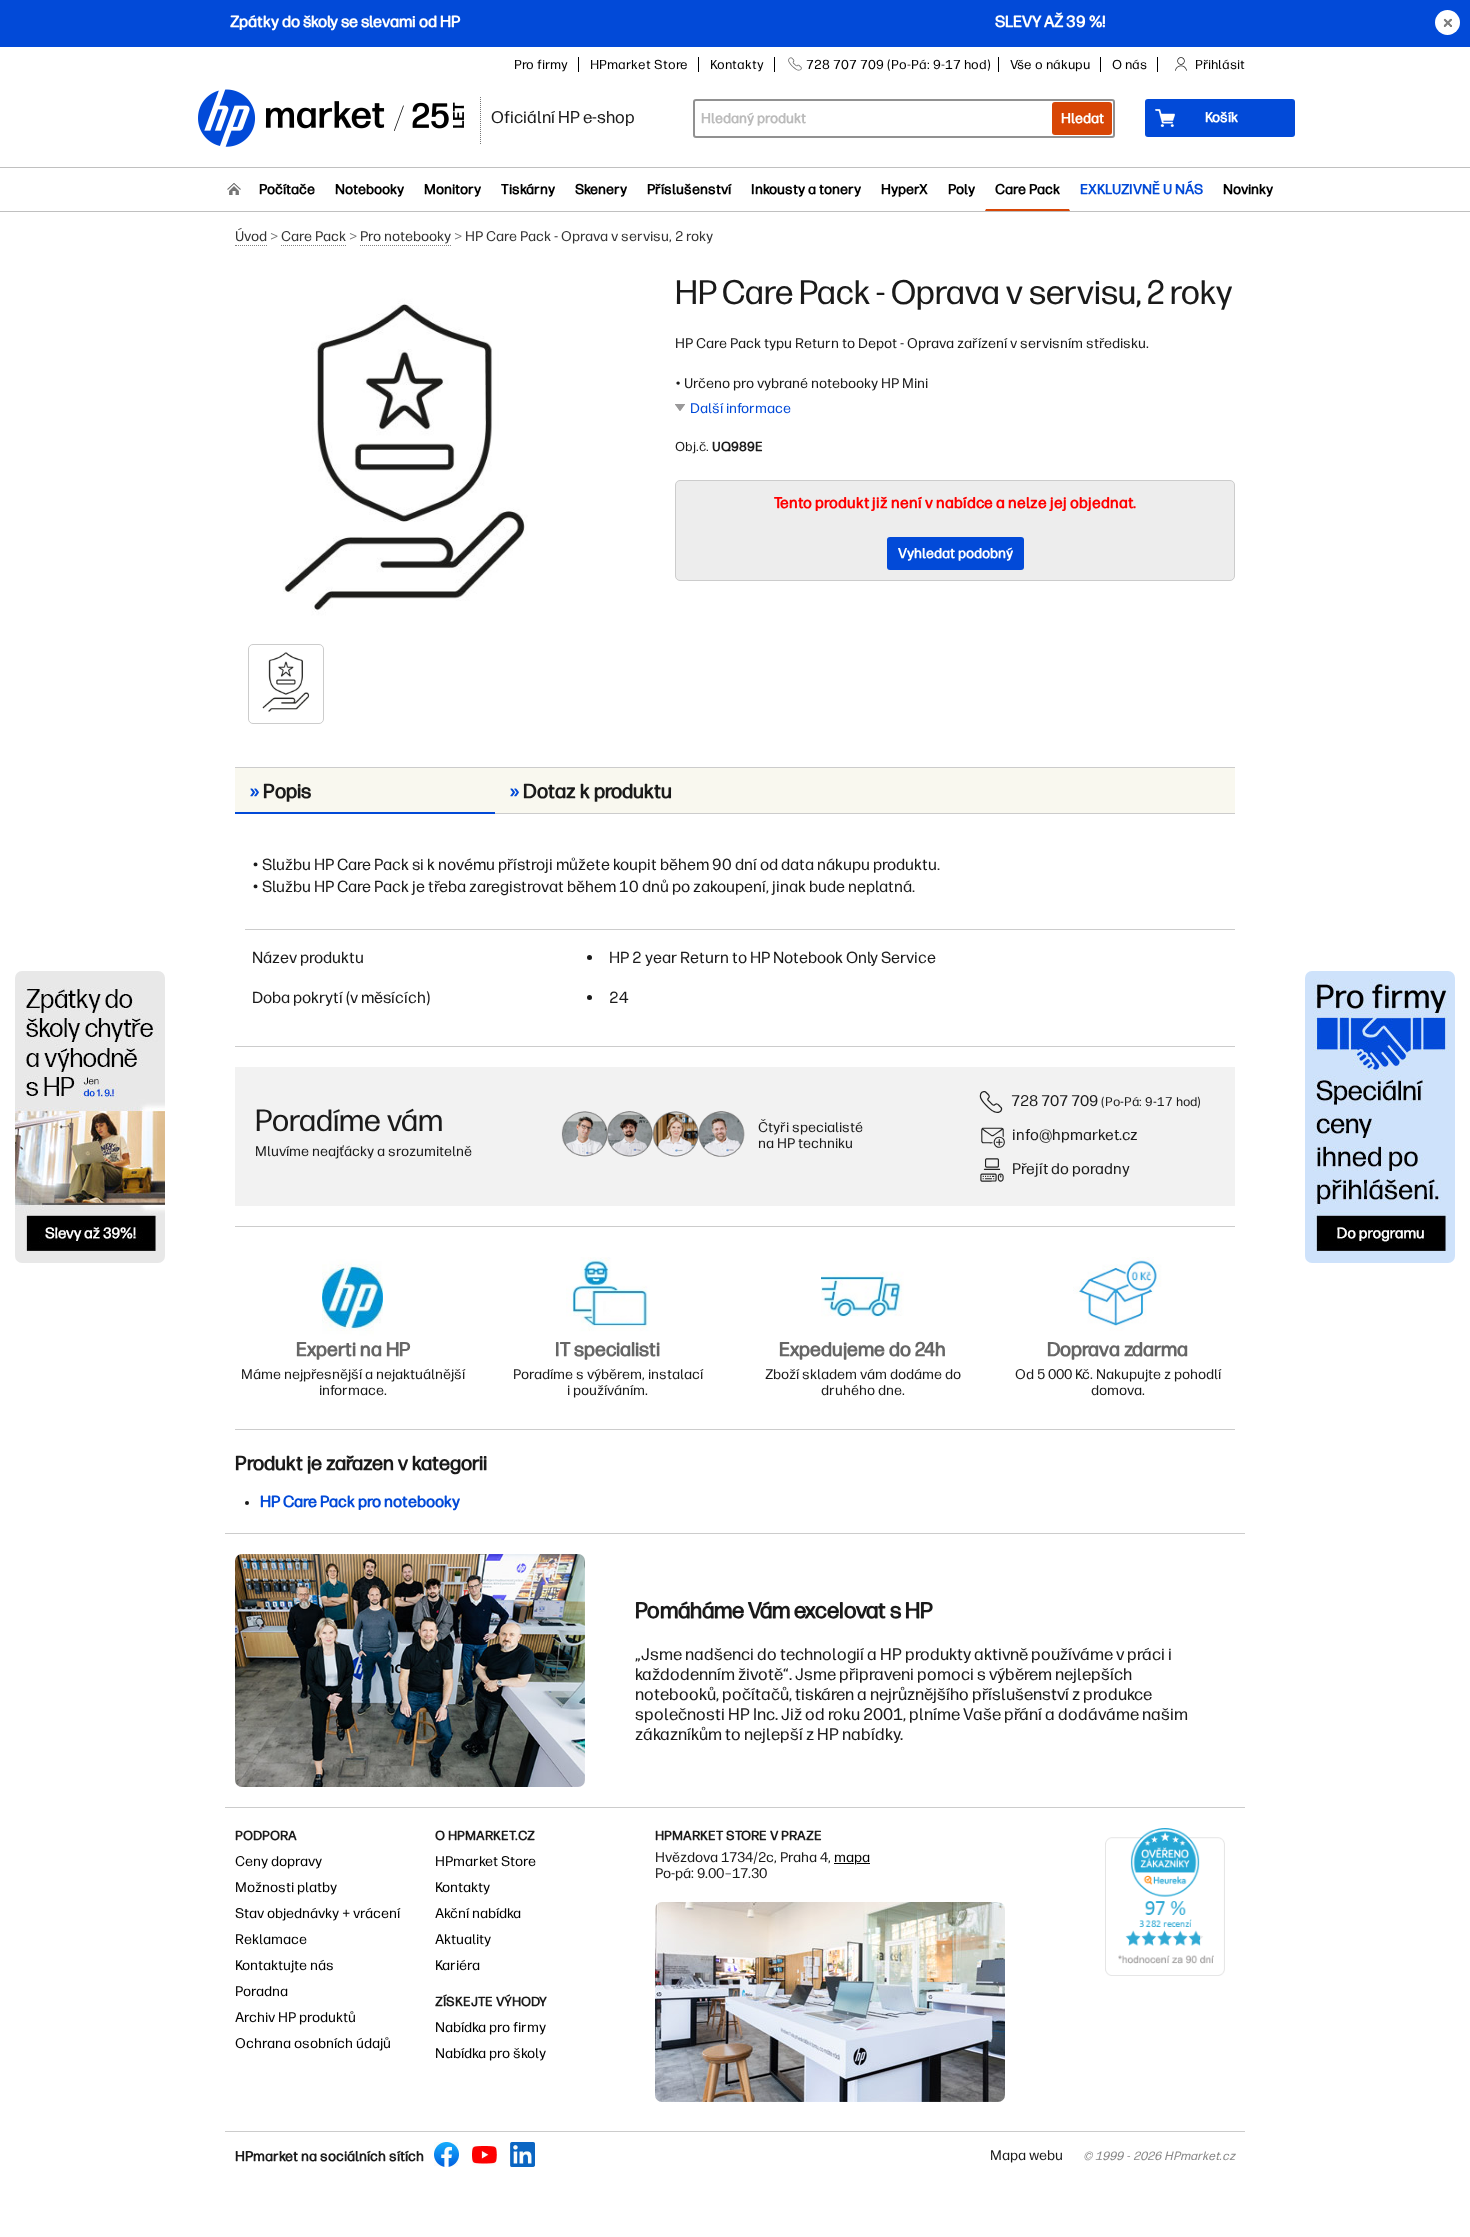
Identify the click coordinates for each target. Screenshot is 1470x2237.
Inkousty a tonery (806, 189)
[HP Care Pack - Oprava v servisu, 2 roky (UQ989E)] (405, 457)
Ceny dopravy (278, 1861)
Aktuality (463, 1939)
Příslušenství (689, 189)
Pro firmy (541, 64)
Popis (280, 791)
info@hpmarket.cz (1075, 1134)
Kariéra (457, 1965)
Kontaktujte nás (284, 1965)
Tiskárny (528, 189)
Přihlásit (1220, 64)
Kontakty (737, 64)
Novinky (1248, 189)
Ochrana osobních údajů (313, 2043)
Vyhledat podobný (955, 553)
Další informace (740, 408)
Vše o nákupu (1050, 64)
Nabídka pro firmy (490, 2027)
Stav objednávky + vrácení (317, 1913)
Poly (961, 189)
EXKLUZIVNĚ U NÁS (1141, 189)
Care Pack (1027, 189)
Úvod (251, 236)
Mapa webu (1026, 2155)
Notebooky (369, 189)
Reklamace (271, 1939)
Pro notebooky (405, 236)
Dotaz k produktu (591, 791)
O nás (1129, 64)
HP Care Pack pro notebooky (360, 1501)
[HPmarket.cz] (330, 119)
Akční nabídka (478, 1913)
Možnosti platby (286, 1887)
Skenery (601, 189)
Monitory (452, 189)
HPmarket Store (639, 64)
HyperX (904, 189)
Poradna (261, 1991)
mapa (852, 1857)
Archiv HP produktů (295, 2017)
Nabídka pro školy (490, 2053)
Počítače (287, 189)
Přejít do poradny (1071, 1168)
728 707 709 (1054, 1100)
